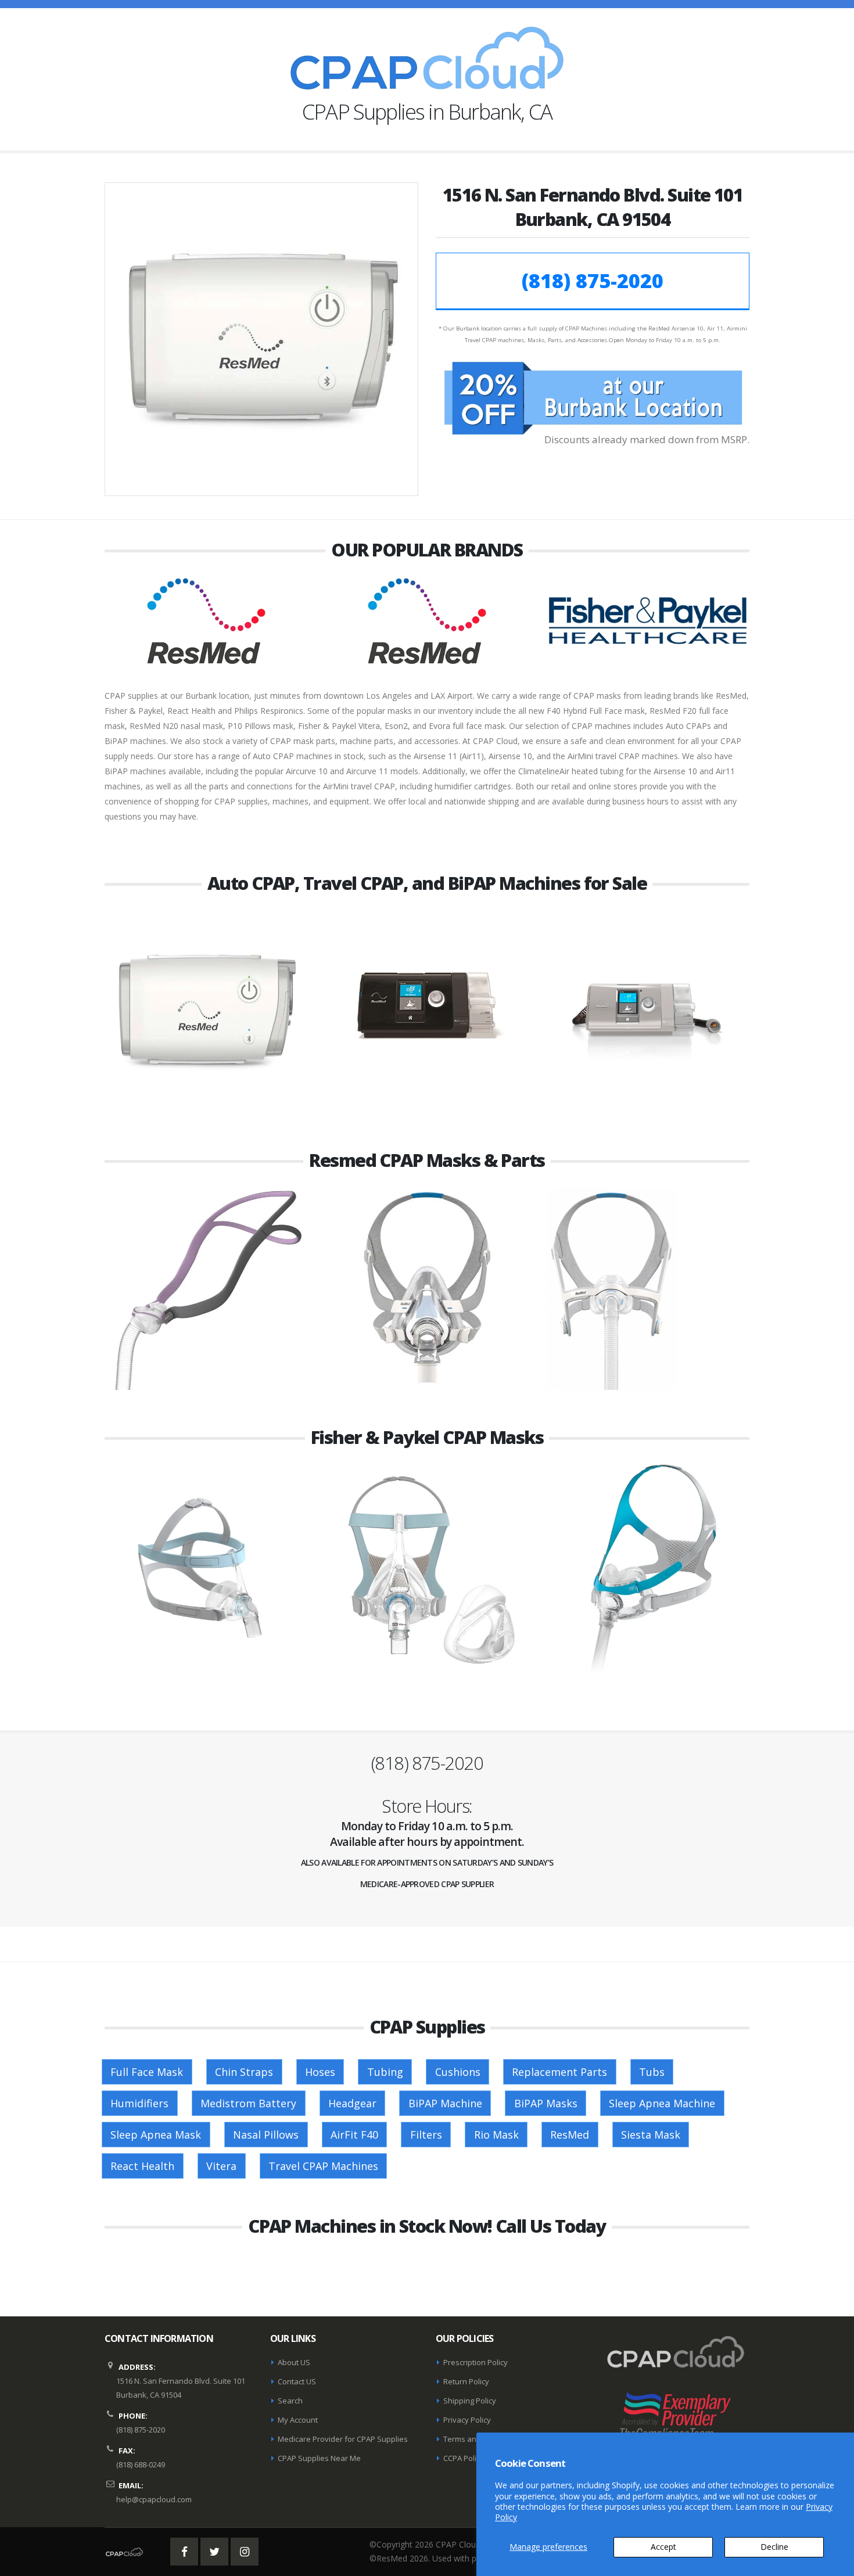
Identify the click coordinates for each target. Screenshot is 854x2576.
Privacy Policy (467, 2420)
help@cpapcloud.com (154, 2499)
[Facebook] (184, 2552)
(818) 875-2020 (593, 281)
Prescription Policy (476, 2362)
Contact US (297, 2381)
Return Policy (466, 2381)
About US (294, 2362)
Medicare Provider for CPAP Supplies (343, 2439)
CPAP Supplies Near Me (319, 2458)
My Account (298, 2420)
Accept (663, 2547)
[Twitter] (214, 2552)
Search (290, 2401)
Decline (774, 2547)
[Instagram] (245, 2552)
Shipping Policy (470, 2401)
